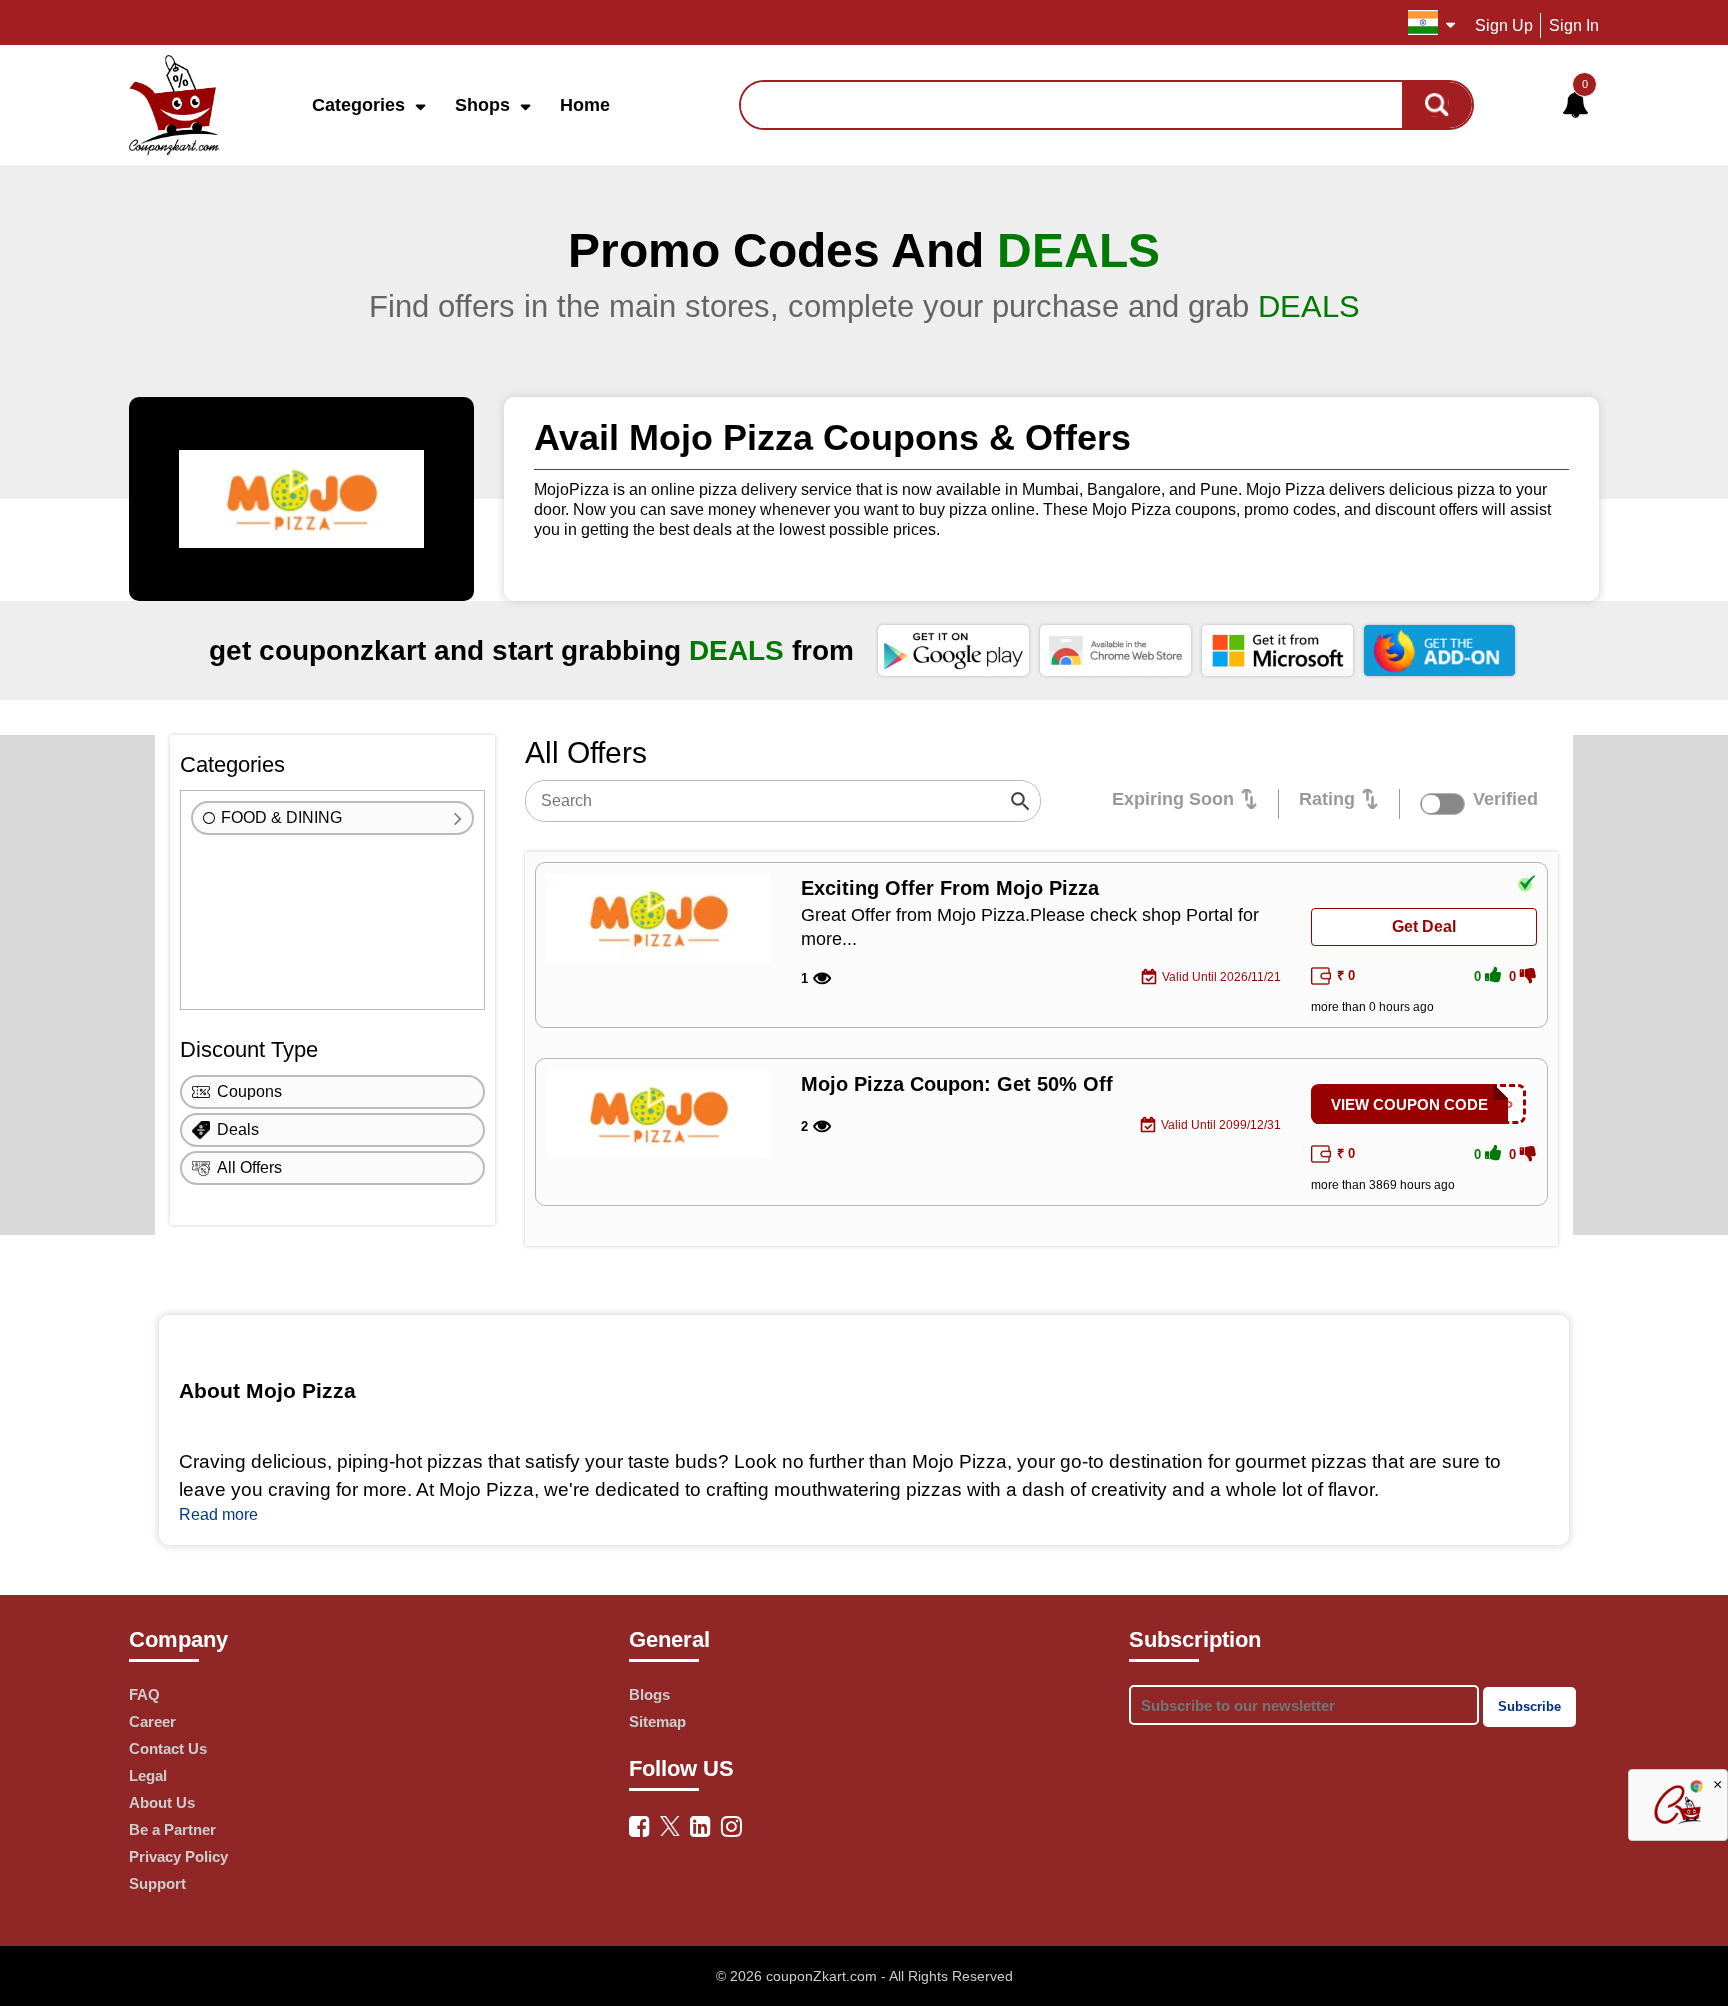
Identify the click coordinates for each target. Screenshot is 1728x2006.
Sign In (1574, 25)
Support (157, 1883)
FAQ (144, 1694)
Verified (1505, 799)
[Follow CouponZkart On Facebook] (639, 1826)
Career (152, 1721)
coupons (249, 1091)
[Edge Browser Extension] (1277, 650)
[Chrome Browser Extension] (1115, 650)
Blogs (649, 1694)
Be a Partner (172, 1829)
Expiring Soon (1173, 799)
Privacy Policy (178, 1856)
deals (238, 1129)
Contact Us (168, 1748)
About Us (162, 1802)
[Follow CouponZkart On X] (670, 1824)
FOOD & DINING (281, 817)
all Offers (249, 1167)
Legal (148, 1775)
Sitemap (657, 1721)
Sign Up (1504, 25)
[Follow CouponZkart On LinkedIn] (700, 1826)
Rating (1327, 799)
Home (585, 105)
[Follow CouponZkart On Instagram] (731, 1826)
